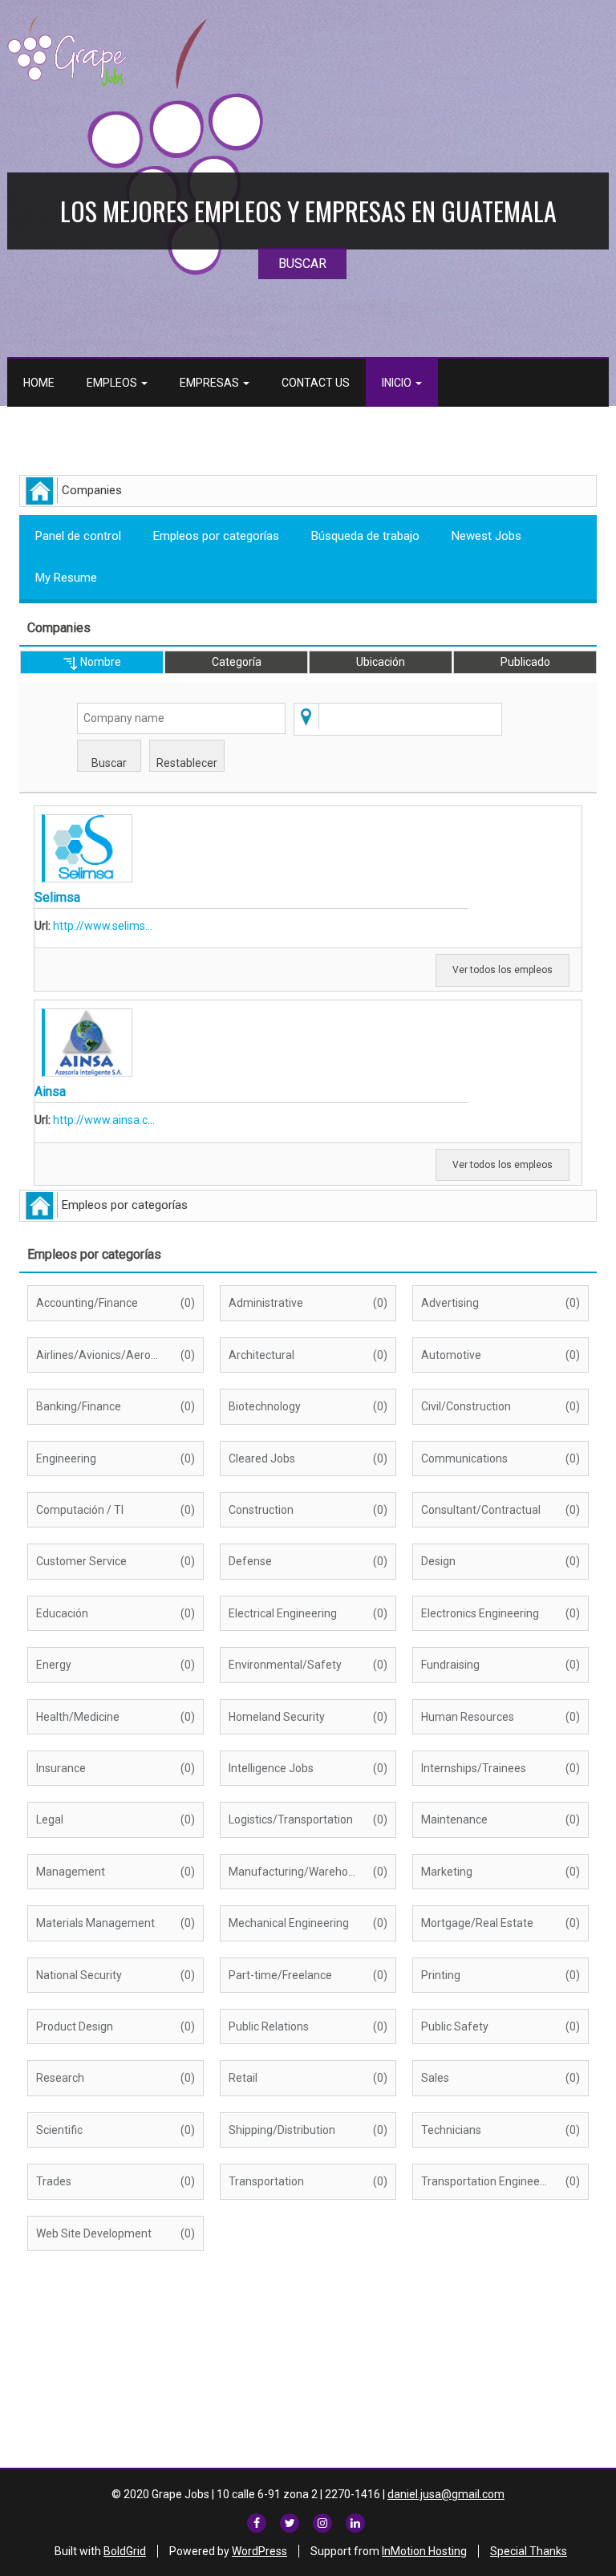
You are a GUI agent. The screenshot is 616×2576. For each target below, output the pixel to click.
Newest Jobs (486, 536)
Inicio (398, 383)
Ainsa (50, 1091)
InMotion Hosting (424, 2551)
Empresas (211, 383)
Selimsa (57, 897)
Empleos (113, 383)
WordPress (259, 2551)
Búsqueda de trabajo (365, 536)
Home (39, 383)
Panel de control (78, 536)
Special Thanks (529, 2551)
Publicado (525, 662)
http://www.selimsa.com (104, 926)
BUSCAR (302, 264)
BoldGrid (125, 2551)
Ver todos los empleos (503, 970)
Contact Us (316, 383)
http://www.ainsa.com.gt (104, 1120)
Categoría (237, 662)
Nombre (99, 662)
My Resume (66, 578)
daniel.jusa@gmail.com (446, 2494)
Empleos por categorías (216, 536)
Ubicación (381, 662)
